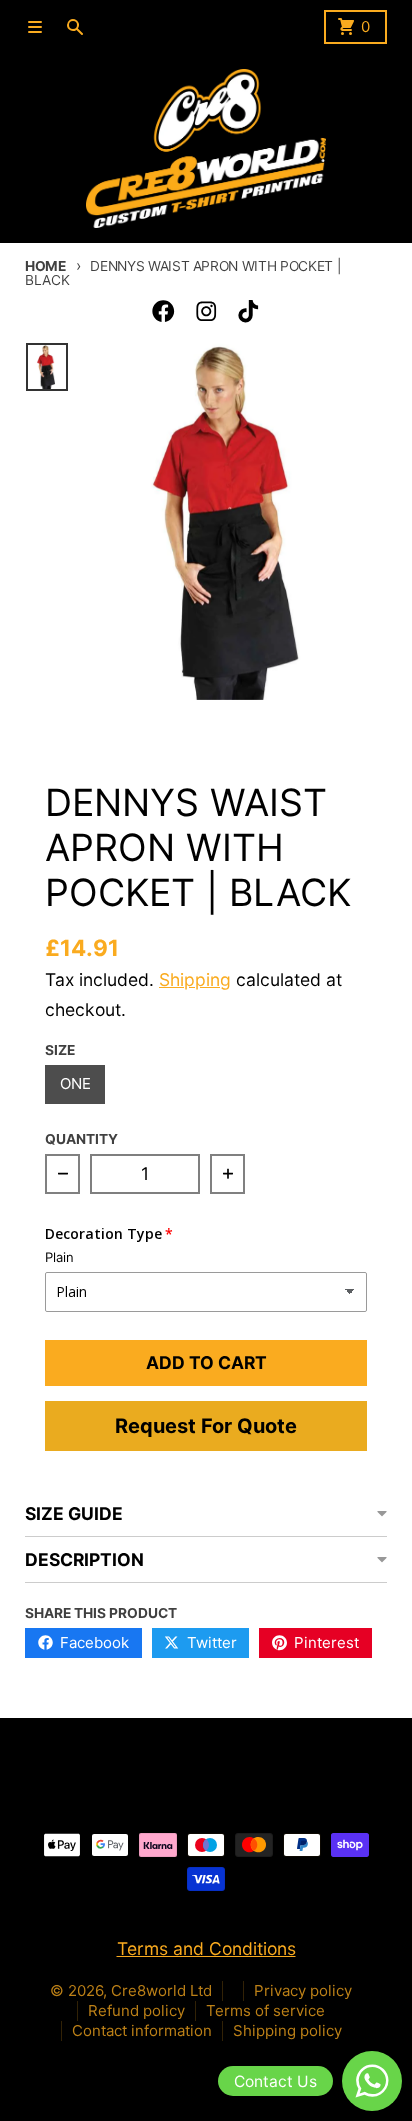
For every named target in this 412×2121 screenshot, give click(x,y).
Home (45, 266)
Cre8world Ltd (161, 1990)
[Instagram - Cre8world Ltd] (206, 311)
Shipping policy (287, 2030)
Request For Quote (206, 1426)
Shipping (195, 979)
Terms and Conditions (206, 1948)
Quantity (81, 1139)
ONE (75, 1083)
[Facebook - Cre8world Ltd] (163, 311)
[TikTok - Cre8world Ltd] (248, 311)
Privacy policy (303, 1990)
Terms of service (265, 2010)
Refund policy (136, 2010)
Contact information (142, 2030)
